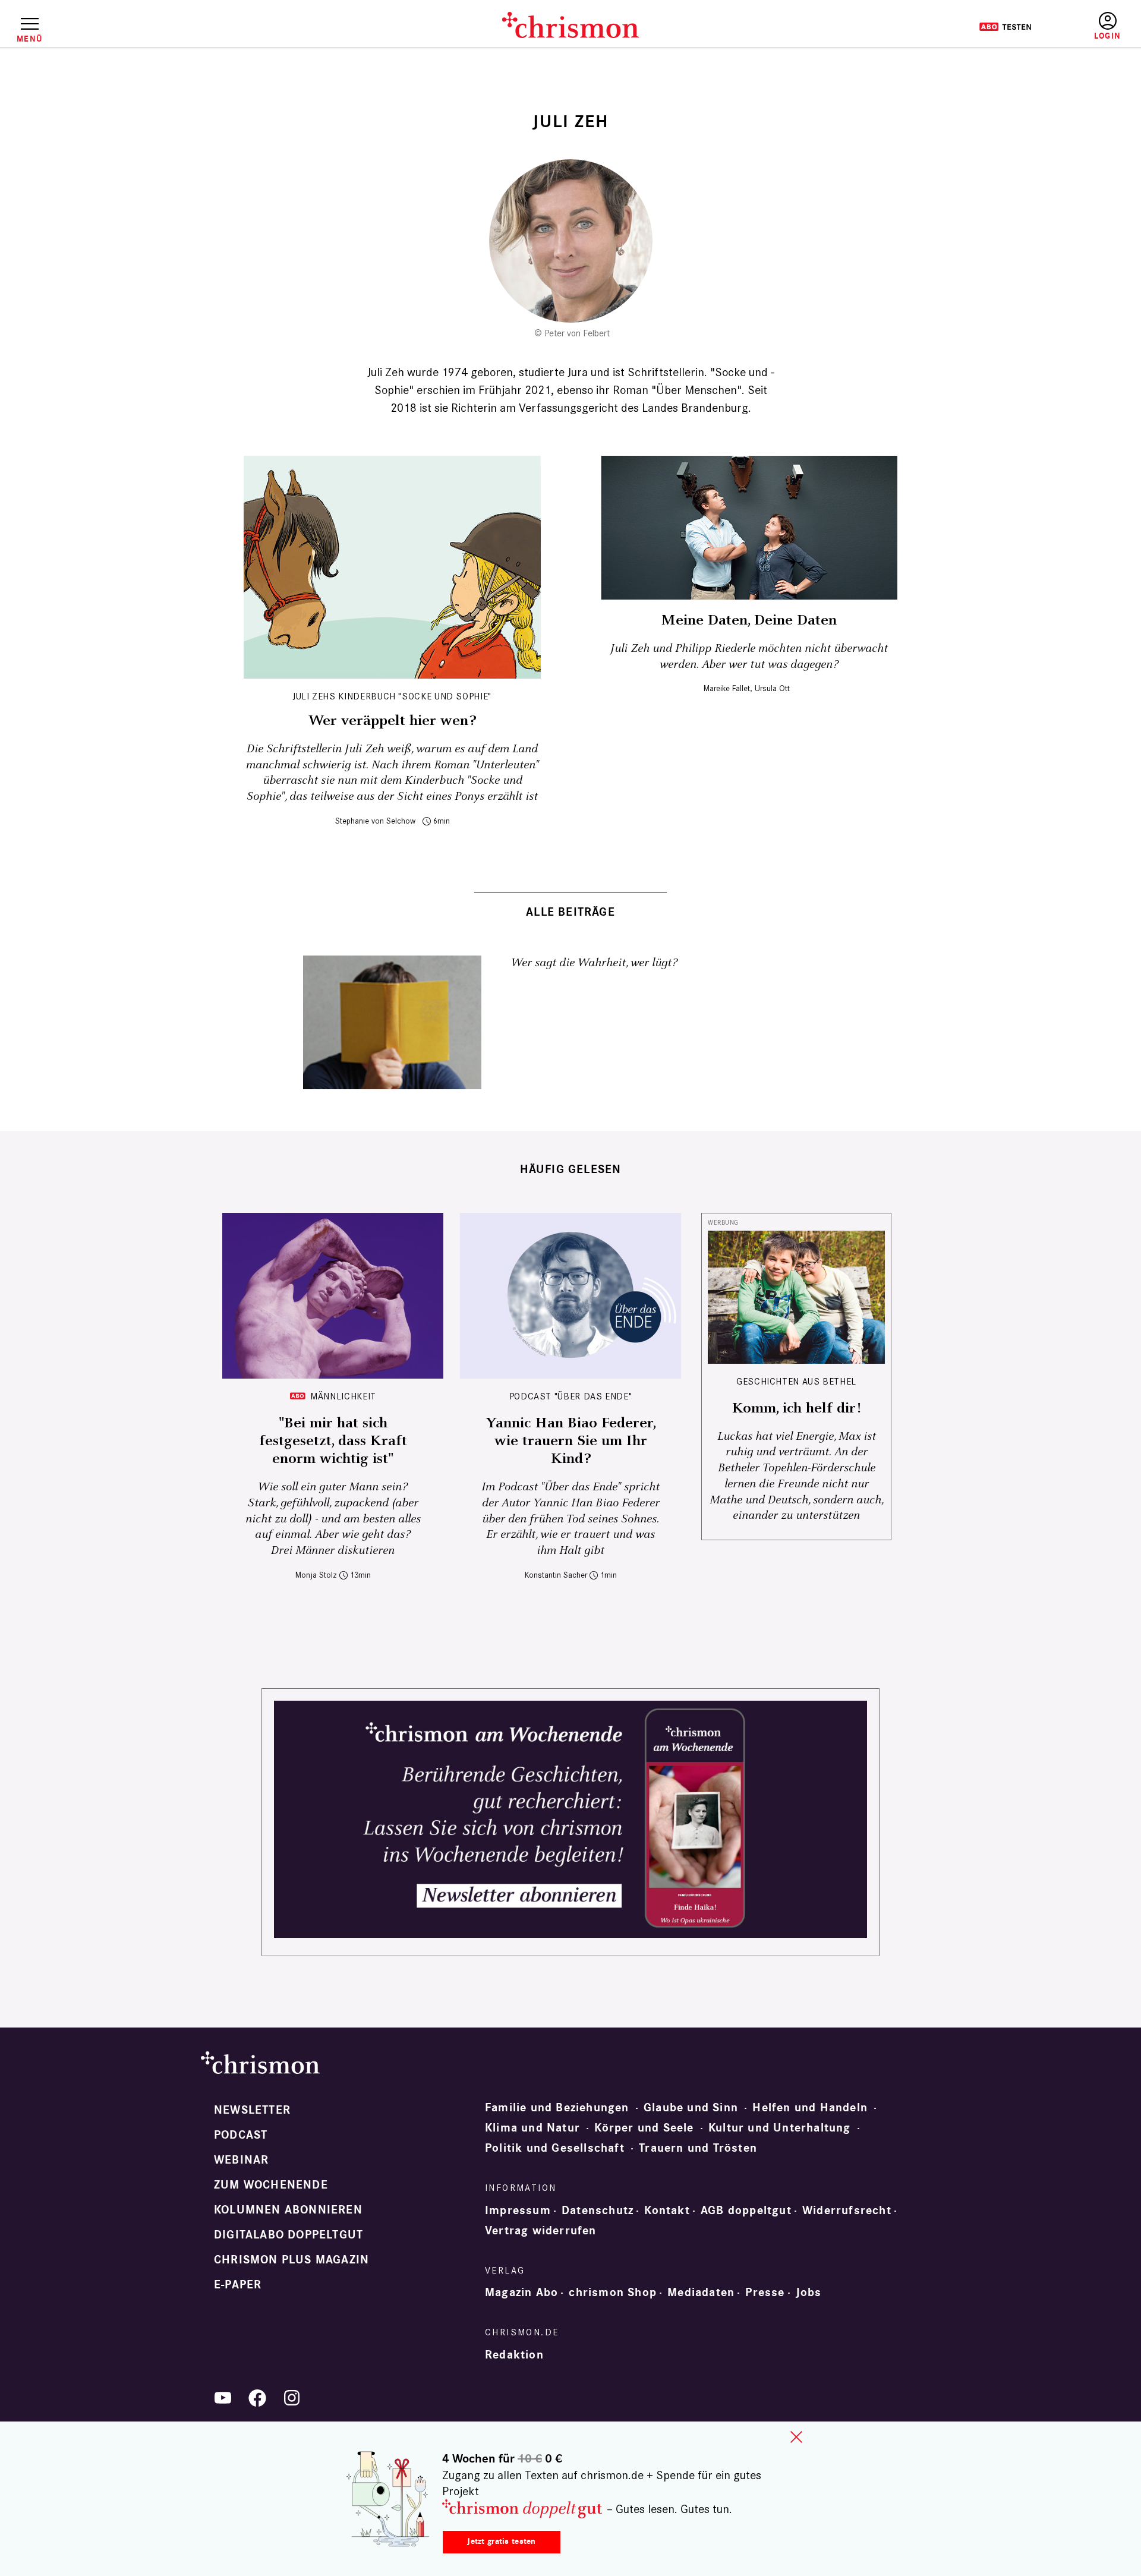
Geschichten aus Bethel (796, 1381)
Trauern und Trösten (698, 2148)
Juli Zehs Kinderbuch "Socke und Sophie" (392, 696)
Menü (29, 39)
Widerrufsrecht (847, 2211)
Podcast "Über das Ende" (571, 1396)
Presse (765, 2293)
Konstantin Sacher (556, 1575)
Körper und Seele (644, 2128)
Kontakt (667, 2211)
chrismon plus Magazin (291, 2260)
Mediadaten (701, 2293)
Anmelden (1107, 26)
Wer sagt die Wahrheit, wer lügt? (594, 963)
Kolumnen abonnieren (288, 2210)
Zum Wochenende (271, 2185)
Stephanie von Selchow (375, 821)
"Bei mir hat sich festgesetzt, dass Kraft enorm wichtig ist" (333, 1441)
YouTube (223, 2398)
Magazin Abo (521, 2293)
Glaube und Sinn (691, 2108)
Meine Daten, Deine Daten (749, 620)
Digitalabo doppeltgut (289, 2235)
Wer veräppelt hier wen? (392, 721)
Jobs (809, 2293)
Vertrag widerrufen (541, 2231)
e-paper (238, 2285)
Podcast (241, 2135)
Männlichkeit (343, 1396)
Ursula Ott (772, 688)
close (796, 2437)
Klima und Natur (532, 2128)
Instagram (292, 2398)
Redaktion (514, 2355)
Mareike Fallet (727, 688)
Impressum (518, 2211)
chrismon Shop (613, 2293)
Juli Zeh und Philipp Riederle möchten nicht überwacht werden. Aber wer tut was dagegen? (749, 657)
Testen (1005, 27)
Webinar (241, 2160)
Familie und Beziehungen (557, 2108)
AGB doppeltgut (746, 2211)
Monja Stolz (316, 1575)
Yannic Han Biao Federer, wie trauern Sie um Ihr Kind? (571, 1441)
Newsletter (252, 2110)
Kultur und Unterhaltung (780, 2128)
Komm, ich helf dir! (796, 1408)
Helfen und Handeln (810, 2108)
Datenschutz (598, 2211)
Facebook (257, 2398)
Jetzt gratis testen (501, 2541)
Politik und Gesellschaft (555, 2148)
